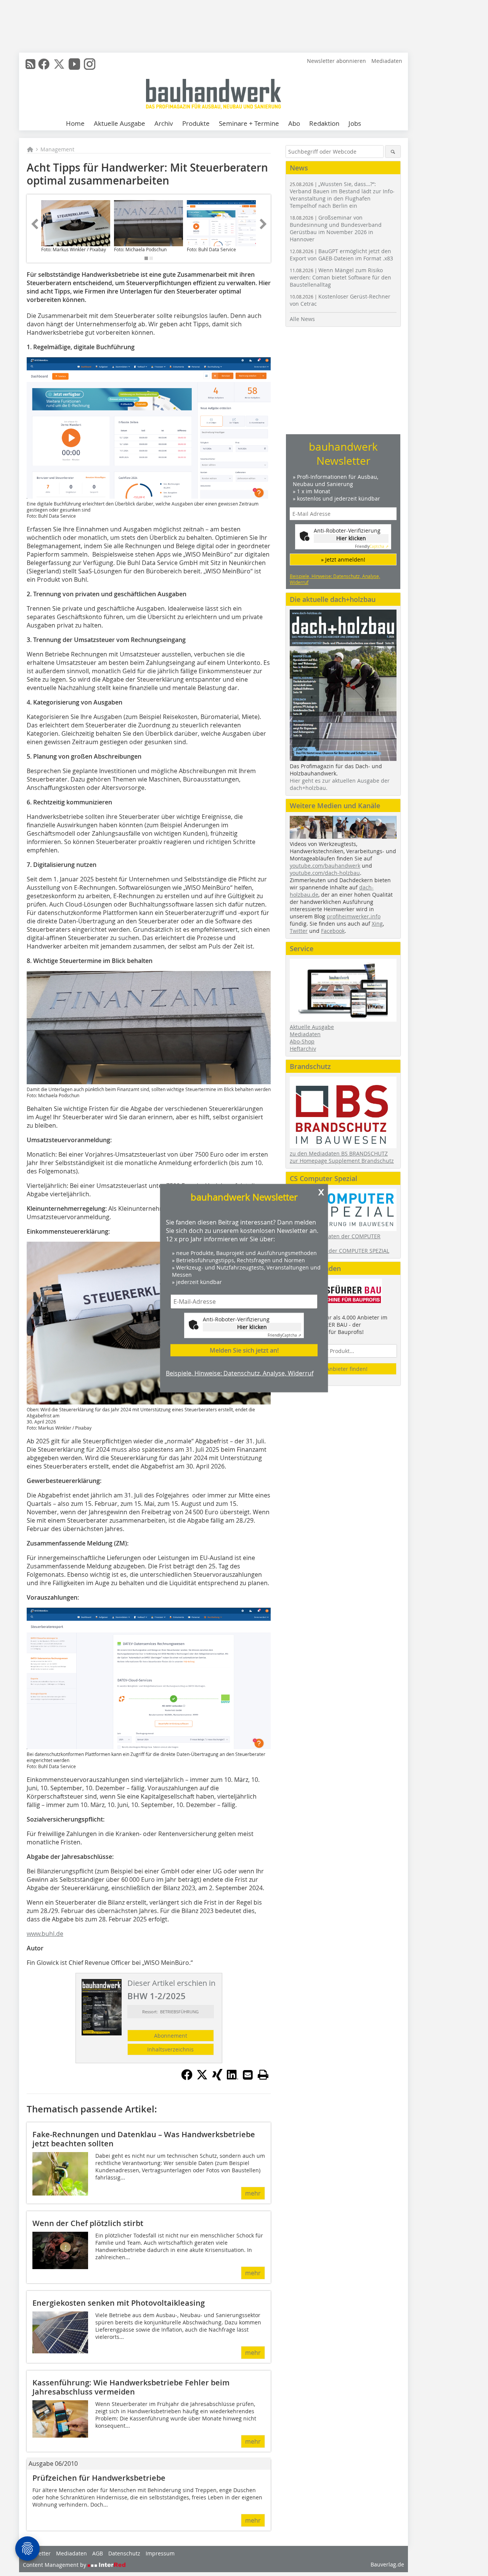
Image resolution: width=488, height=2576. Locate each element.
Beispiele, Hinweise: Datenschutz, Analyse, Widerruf (240, 1373)
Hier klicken (252, 1327)
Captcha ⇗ (284, 1335)
